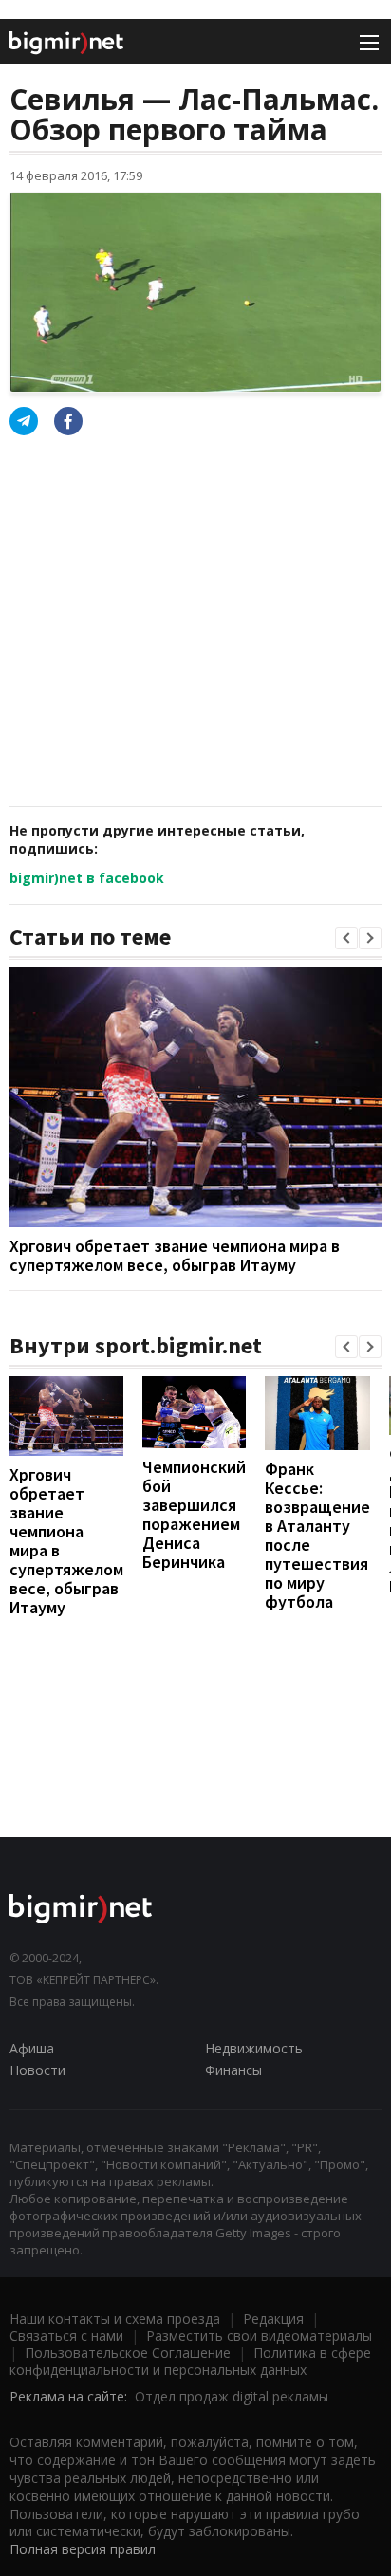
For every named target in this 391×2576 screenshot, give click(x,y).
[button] (346, 938)
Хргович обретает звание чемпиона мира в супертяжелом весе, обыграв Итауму (175, 1255)
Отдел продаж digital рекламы (232, 2396)
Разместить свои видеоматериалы (259, 2336)
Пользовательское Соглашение (128, 2353)
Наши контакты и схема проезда (115, 2318)
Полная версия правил (83, 2549)
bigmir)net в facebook (87, 878)
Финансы (233, 2070)
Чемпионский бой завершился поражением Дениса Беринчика (194, 1514)
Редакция (273, 2318)
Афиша (32, 2048)
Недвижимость (254, 2048)
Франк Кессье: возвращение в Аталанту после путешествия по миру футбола (317, 1535)
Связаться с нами (66, 2336)
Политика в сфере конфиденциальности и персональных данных (190, 2361)
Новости (37, 2070)
